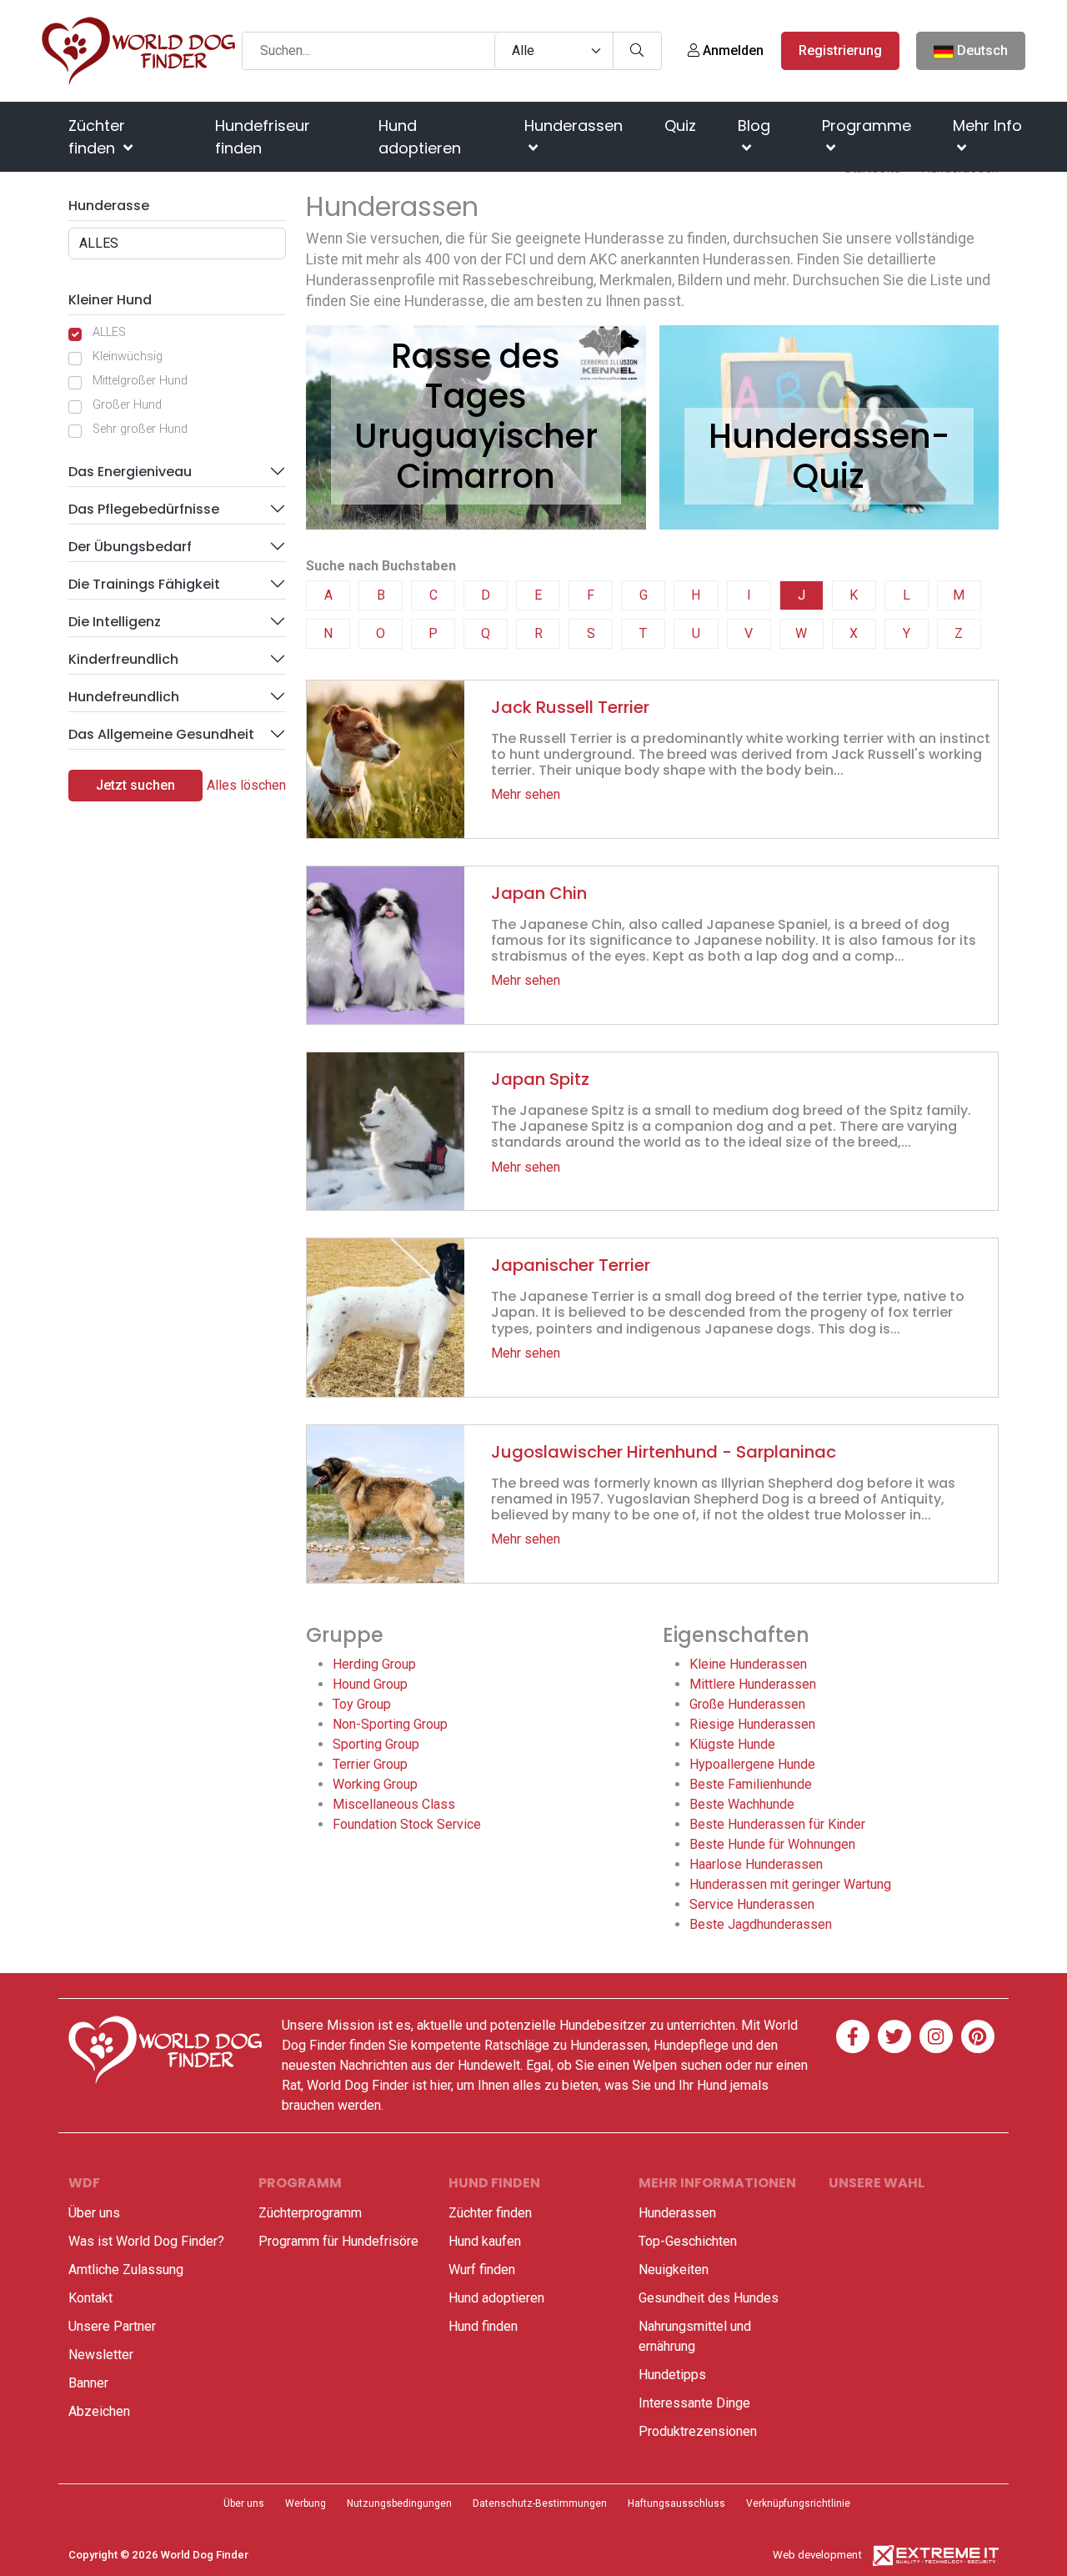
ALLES (109, 332)
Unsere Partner (112, 2326)
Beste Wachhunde (742, 1804)
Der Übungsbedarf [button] (130, 547)
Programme (867, 126)
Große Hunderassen (747, 1704)
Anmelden (731, 50)
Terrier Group (370, 1764)
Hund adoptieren (420, 137)
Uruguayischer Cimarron (476, 456)
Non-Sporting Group (390, 1724)
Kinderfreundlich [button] (123, 659)
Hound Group (370, 1684)
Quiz (680, 126)
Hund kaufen (485, 2241)
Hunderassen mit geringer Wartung (790, 1884)
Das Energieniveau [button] (130, 472)
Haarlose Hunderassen (756, 1864)
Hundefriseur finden (263, 137)
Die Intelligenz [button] (115, 622)
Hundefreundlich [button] (124, 697)
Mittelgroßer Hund (140, 381)
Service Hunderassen (752, 1904)
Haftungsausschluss (676, 2503)
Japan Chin (539, 893)
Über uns (94, 2213)
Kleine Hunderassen (748, 1664)
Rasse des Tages (476, 376)
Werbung (306, 2503)
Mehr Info (987, 126)
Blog (754, 126)
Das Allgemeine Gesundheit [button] (161, 734)
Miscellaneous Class (394, 1804)
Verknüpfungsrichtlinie (798, 2503)
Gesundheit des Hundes (709, 2298)
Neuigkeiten (674, 2270)
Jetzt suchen (135, 785)
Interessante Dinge (694, 2403)
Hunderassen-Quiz (829, 456)
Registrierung (840, 50)
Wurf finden (482, 2270)
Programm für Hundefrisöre (338, 2241)
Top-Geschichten (688, 2241)
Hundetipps (672, 2375)
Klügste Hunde (732, 1744)
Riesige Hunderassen (752, 1724)
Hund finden (483, 2326)
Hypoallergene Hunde (752, 1764)
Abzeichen (99, 2411)
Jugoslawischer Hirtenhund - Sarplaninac (664, 1452)
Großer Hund (127, 405)
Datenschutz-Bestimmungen (540, 2503)
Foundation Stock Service (407, 1824)
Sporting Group (376, 1744)
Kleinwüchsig (128, 357)
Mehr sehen (526, 794)
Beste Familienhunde (751, 1784)
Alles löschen (246, 785)
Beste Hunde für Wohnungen (772, 1844)
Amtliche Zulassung (126, 2270)
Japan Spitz (540, 1079)
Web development (817, 2555)
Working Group (375, 1784)
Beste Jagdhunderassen (761, 1924)
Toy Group (362, 1704)
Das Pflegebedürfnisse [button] (144, 509)
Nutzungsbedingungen (399, 2503)
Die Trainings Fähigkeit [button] (144, 584)
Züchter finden (97, 137)
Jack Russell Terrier (570, 707)
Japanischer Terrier (571, 1265)
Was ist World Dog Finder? (146, 2241)
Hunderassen (574, 126)
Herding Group (374, 1664)
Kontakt (90, 2298)
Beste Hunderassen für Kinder (777, 1824)
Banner (88, 2383)
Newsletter (101, 2355)
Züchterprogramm (310, 2213)
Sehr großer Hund (140, 429)
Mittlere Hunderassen (753, 1684)
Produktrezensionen (698, 2431)
